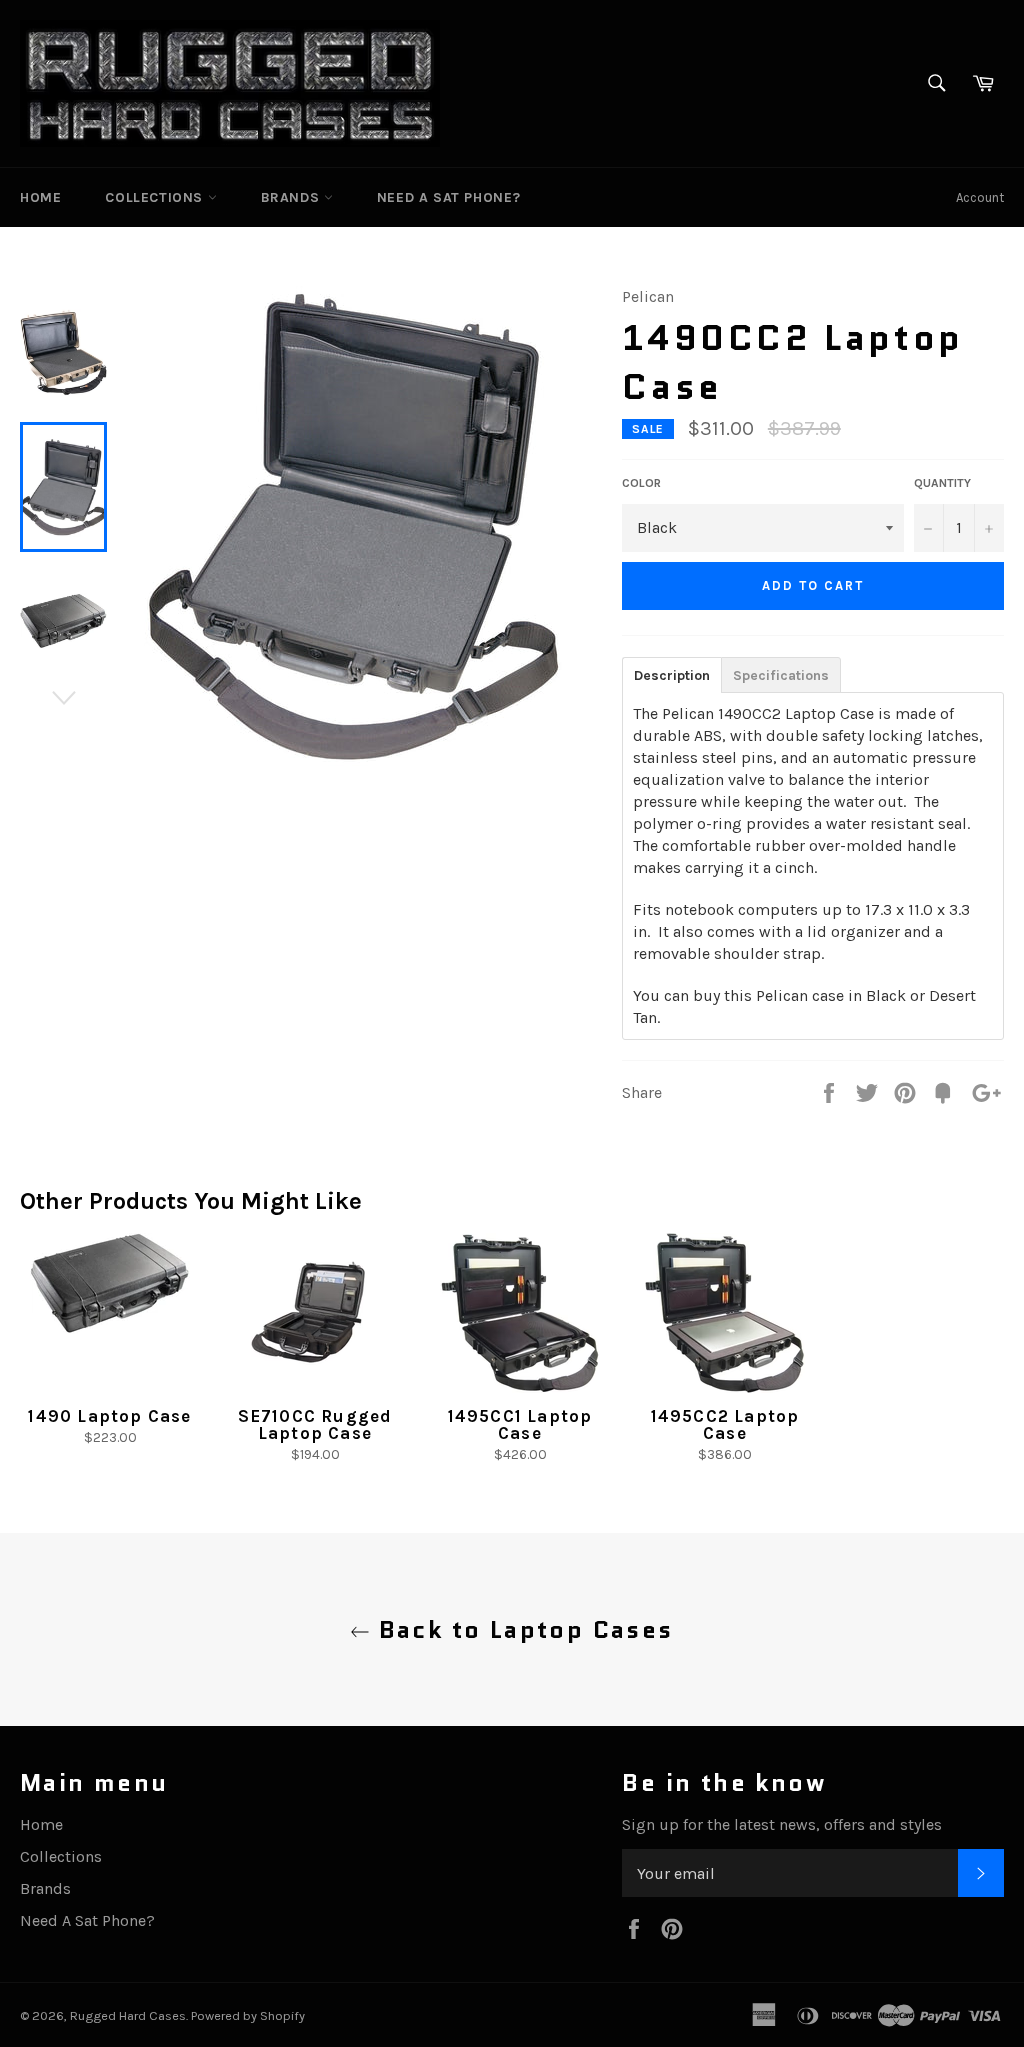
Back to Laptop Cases (521, 1629)
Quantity (942, 483)
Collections (156, 197)
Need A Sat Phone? (449, 197)
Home (40, 197)
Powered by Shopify (248, 2015)
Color (641, 483)
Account (980, 197)
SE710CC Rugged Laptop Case (315, 1424)
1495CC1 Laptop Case (520, 1424)
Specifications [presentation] (781, 675)
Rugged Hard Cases (128, 2015)
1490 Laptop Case (109, 1416)
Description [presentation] (672, 675)
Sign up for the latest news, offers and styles (782, 1824)
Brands (292, 197)
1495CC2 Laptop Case (725, 1424)
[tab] (671, 674)
